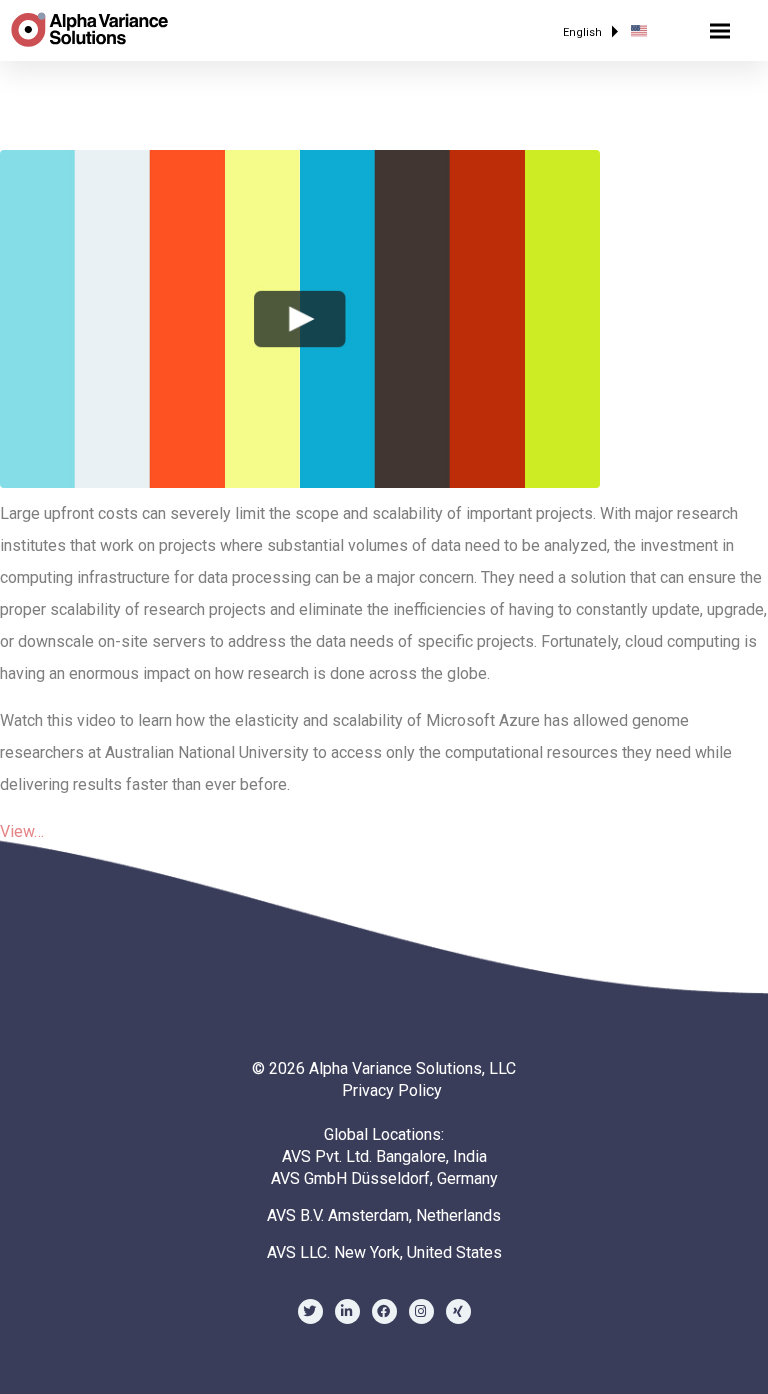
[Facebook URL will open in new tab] (384, 1311)
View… (22, 831)
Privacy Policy (392, 1090)
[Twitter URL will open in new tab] (310, 1311)
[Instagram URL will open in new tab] (421, 1311)
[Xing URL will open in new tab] (458, 1311)
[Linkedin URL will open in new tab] (347, 1311)
